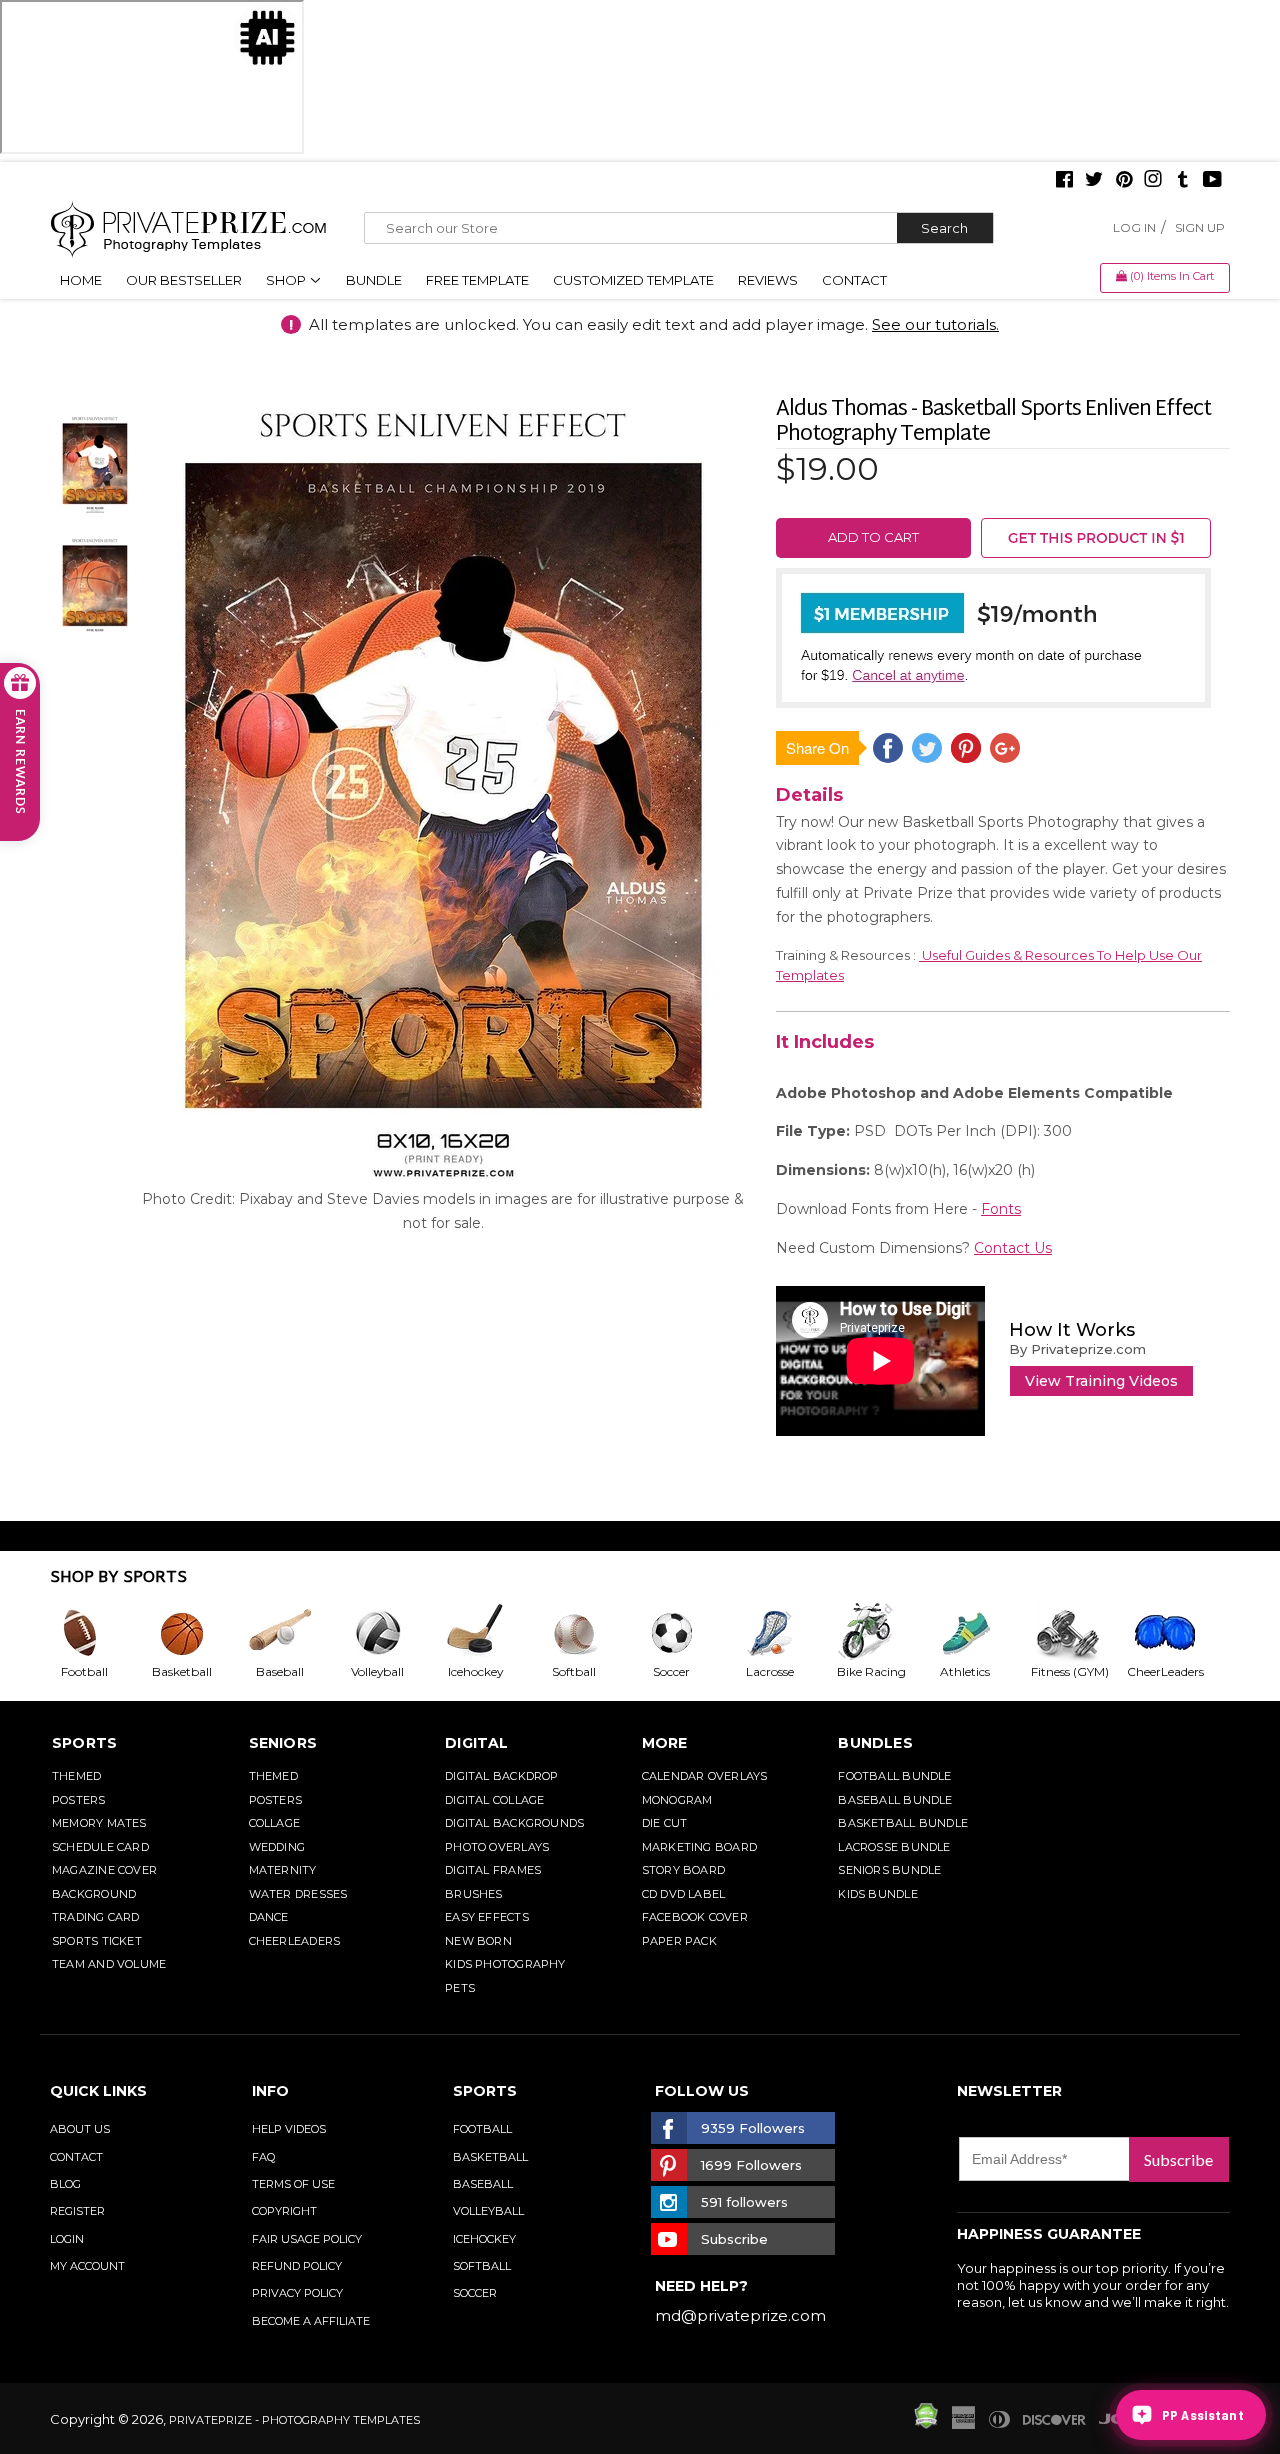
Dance (269, 1917)
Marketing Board (699, 1847)
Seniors (283, 1743)
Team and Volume (109, 1964)
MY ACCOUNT (87, 2266)
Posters (79, 1800)
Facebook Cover (695, 1917)
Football (482, 2129)
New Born (478, 1941)
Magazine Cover (104, 1870)
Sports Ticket (97, 1941)
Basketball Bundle (903, 1823)
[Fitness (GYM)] (1078, 1633)
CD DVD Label (684, 1894)
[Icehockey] (491, 1633)
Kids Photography (505, 1964)
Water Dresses (298, 1894)
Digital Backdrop (502, 1776)
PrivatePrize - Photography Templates (294, 2420)
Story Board (683, 1870)
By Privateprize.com (1077, 1349)
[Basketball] (197, 1633)
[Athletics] (980, 1633)
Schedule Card (100, 1847)
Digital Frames (493, 1870)
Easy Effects (487, 1917)
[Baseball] (295, 1633)
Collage (275, 1823)
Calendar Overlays (705, 1776)
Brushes (474, 1894)
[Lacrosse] (785, 1633)
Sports (84, 1743)
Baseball (483, 2184)
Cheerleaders (295, 1941)
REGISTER (77, 2211)
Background (94, 1894)
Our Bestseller (184, 280)
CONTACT (76, 2157)
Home (81, 280)
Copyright (284, 2211)
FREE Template (477, 280)
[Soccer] (687, 1633)
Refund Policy (297, 2266)
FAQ (263, 2157)
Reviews (768, 280)
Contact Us (1013, 1248)
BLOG (65, 2184)
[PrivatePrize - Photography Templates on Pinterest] (1124, 181)
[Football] (99, 1633)
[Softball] (589, 1633)
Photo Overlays (497, 1847)
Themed (76, 1776)
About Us (80, 2129)
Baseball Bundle (895, 1800)
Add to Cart (873, 537)
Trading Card (96, 1917)
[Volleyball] (393, 1633)
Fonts (1001, 1209)
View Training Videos (1101, 1381)
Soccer (475, 2293)
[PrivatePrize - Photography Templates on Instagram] (1153, 181)
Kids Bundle (877, 1894)
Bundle (374, 280)
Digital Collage (494, 1800)
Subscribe (1178, 2159)
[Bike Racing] (883, 1633)
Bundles (875, 1743)
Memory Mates (99, 1823)
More (665, 1743)
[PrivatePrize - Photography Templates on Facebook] (1064, 181)
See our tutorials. (935, 324)
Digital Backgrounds (514, 1823)
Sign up (1200, 227)
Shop (287, 280)
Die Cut (665, 1823)
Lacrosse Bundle (894, 1847)
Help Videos (289, 2129)
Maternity (283, 1870)
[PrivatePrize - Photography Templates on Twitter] (1094, 181)
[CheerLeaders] (1176, 1633)
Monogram (677, 1800)
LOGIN (67, 2239)
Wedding (277, 1847)
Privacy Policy (297, 2293)
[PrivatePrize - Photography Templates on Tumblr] (1183, 181)
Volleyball (488, 2211)
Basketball (490, 2157)
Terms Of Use (293, 2184)
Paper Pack (679, 1941)
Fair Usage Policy (307, 2239)
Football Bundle (894, 1776)
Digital (477, 1743)
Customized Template (633, 280)
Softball (482, 2266)
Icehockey (484, 2239)
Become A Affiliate (311, 2321)
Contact (854, 280)
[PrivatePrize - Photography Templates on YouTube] (1212, 181)
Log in (1134, 227)
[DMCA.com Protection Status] (926, 2424)
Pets (460, 1988)
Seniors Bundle (889, 1870)
